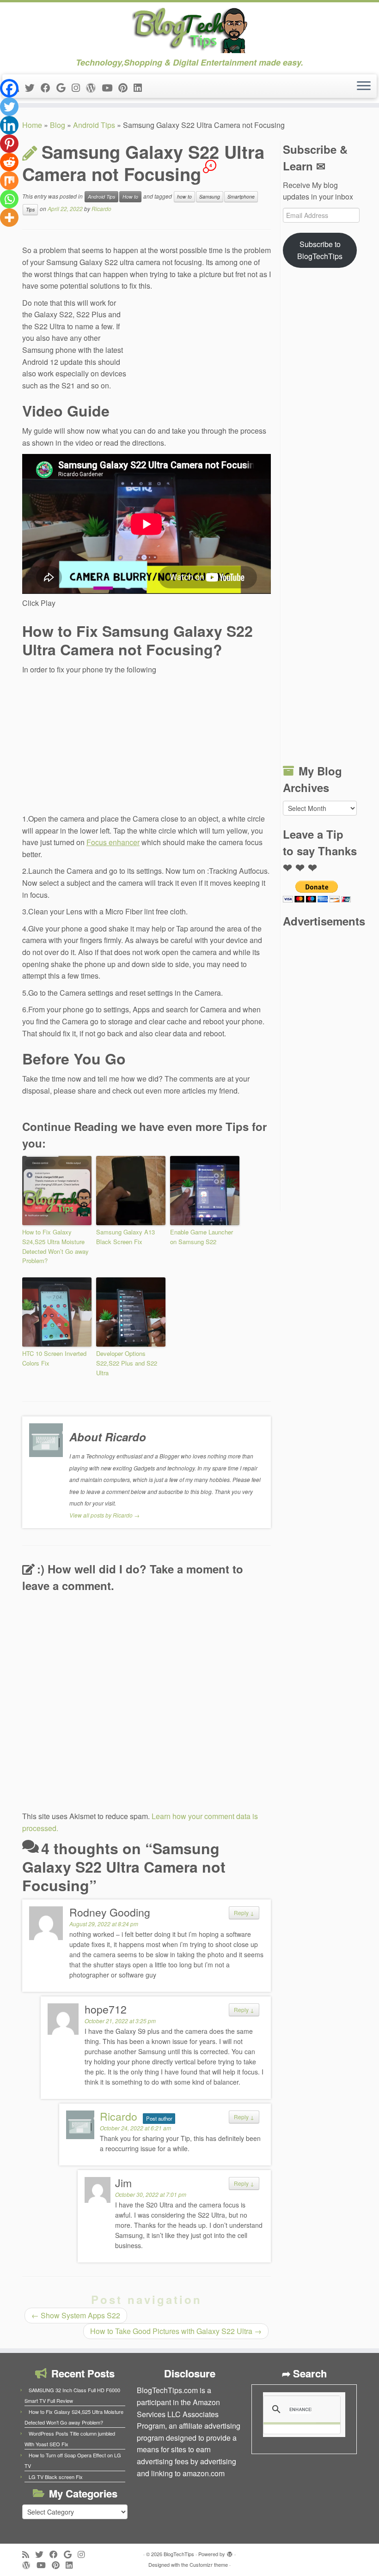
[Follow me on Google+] (64, 87)
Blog (58, 125)
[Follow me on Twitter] (33, 87)
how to (184, 197)
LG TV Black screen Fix (56, 2477)
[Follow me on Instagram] (79, 87)
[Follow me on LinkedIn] (141, 87)
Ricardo (101, 209)
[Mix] (9, 181)
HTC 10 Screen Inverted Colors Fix (54, 1358)
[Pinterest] (9, 144)
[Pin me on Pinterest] (126, 87)
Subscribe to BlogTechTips (320, 250)
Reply (244, 1913)
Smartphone (241, 197)
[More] (9, 218)
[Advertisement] (202, 359)
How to (130, 197)
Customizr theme (209, 2564)
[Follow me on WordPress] (94, 87)
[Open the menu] (364, 86)
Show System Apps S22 (76, 2315)
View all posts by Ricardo (104, 1515)
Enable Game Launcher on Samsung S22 (202, 1237)
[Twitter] (9, 107)
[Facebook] (9, 88)
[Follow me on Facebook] (49, 87)
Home (32, 125)
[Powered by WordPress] (230, 2552)
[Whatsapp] (9, 199)
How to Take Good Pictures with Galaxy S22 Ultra (176, 2331)
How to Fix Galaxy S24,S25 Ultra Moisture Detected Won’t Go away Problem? (55, 1246)
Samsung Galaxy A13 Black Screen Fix (125, 1237)
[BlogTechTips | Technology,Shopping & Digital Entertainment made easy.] (189, 30)
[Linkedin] (9, 125)
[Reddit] (9, 162)
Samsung (210, 197)
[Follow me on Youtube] (110, 87)
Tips (30, 209)
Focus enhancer (113, 842)
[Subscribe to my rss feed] (29, 2554)
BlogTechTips (179, 2554)
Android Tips (94, 125)
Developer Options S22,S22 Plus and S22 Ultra (127, 1363)
